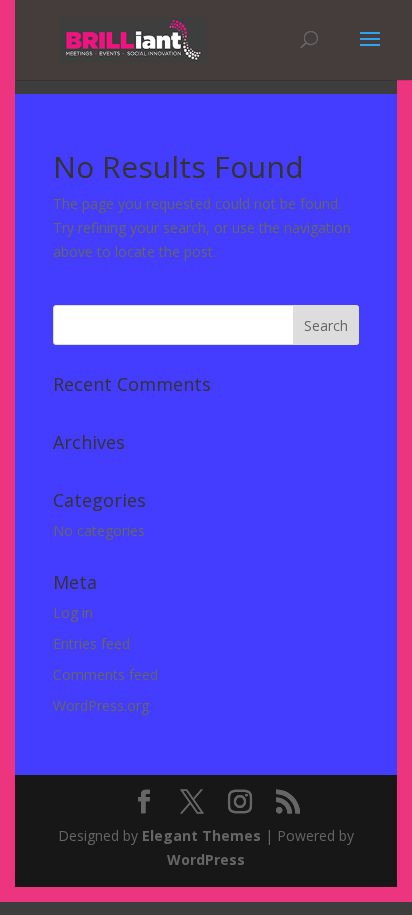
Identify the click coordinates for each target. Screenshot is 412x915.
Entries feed (91, 643)
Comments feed (105, 674)
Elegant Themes (201, 835)
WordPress (206, 859)
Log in (73, 612)
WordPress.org (101, 705)
